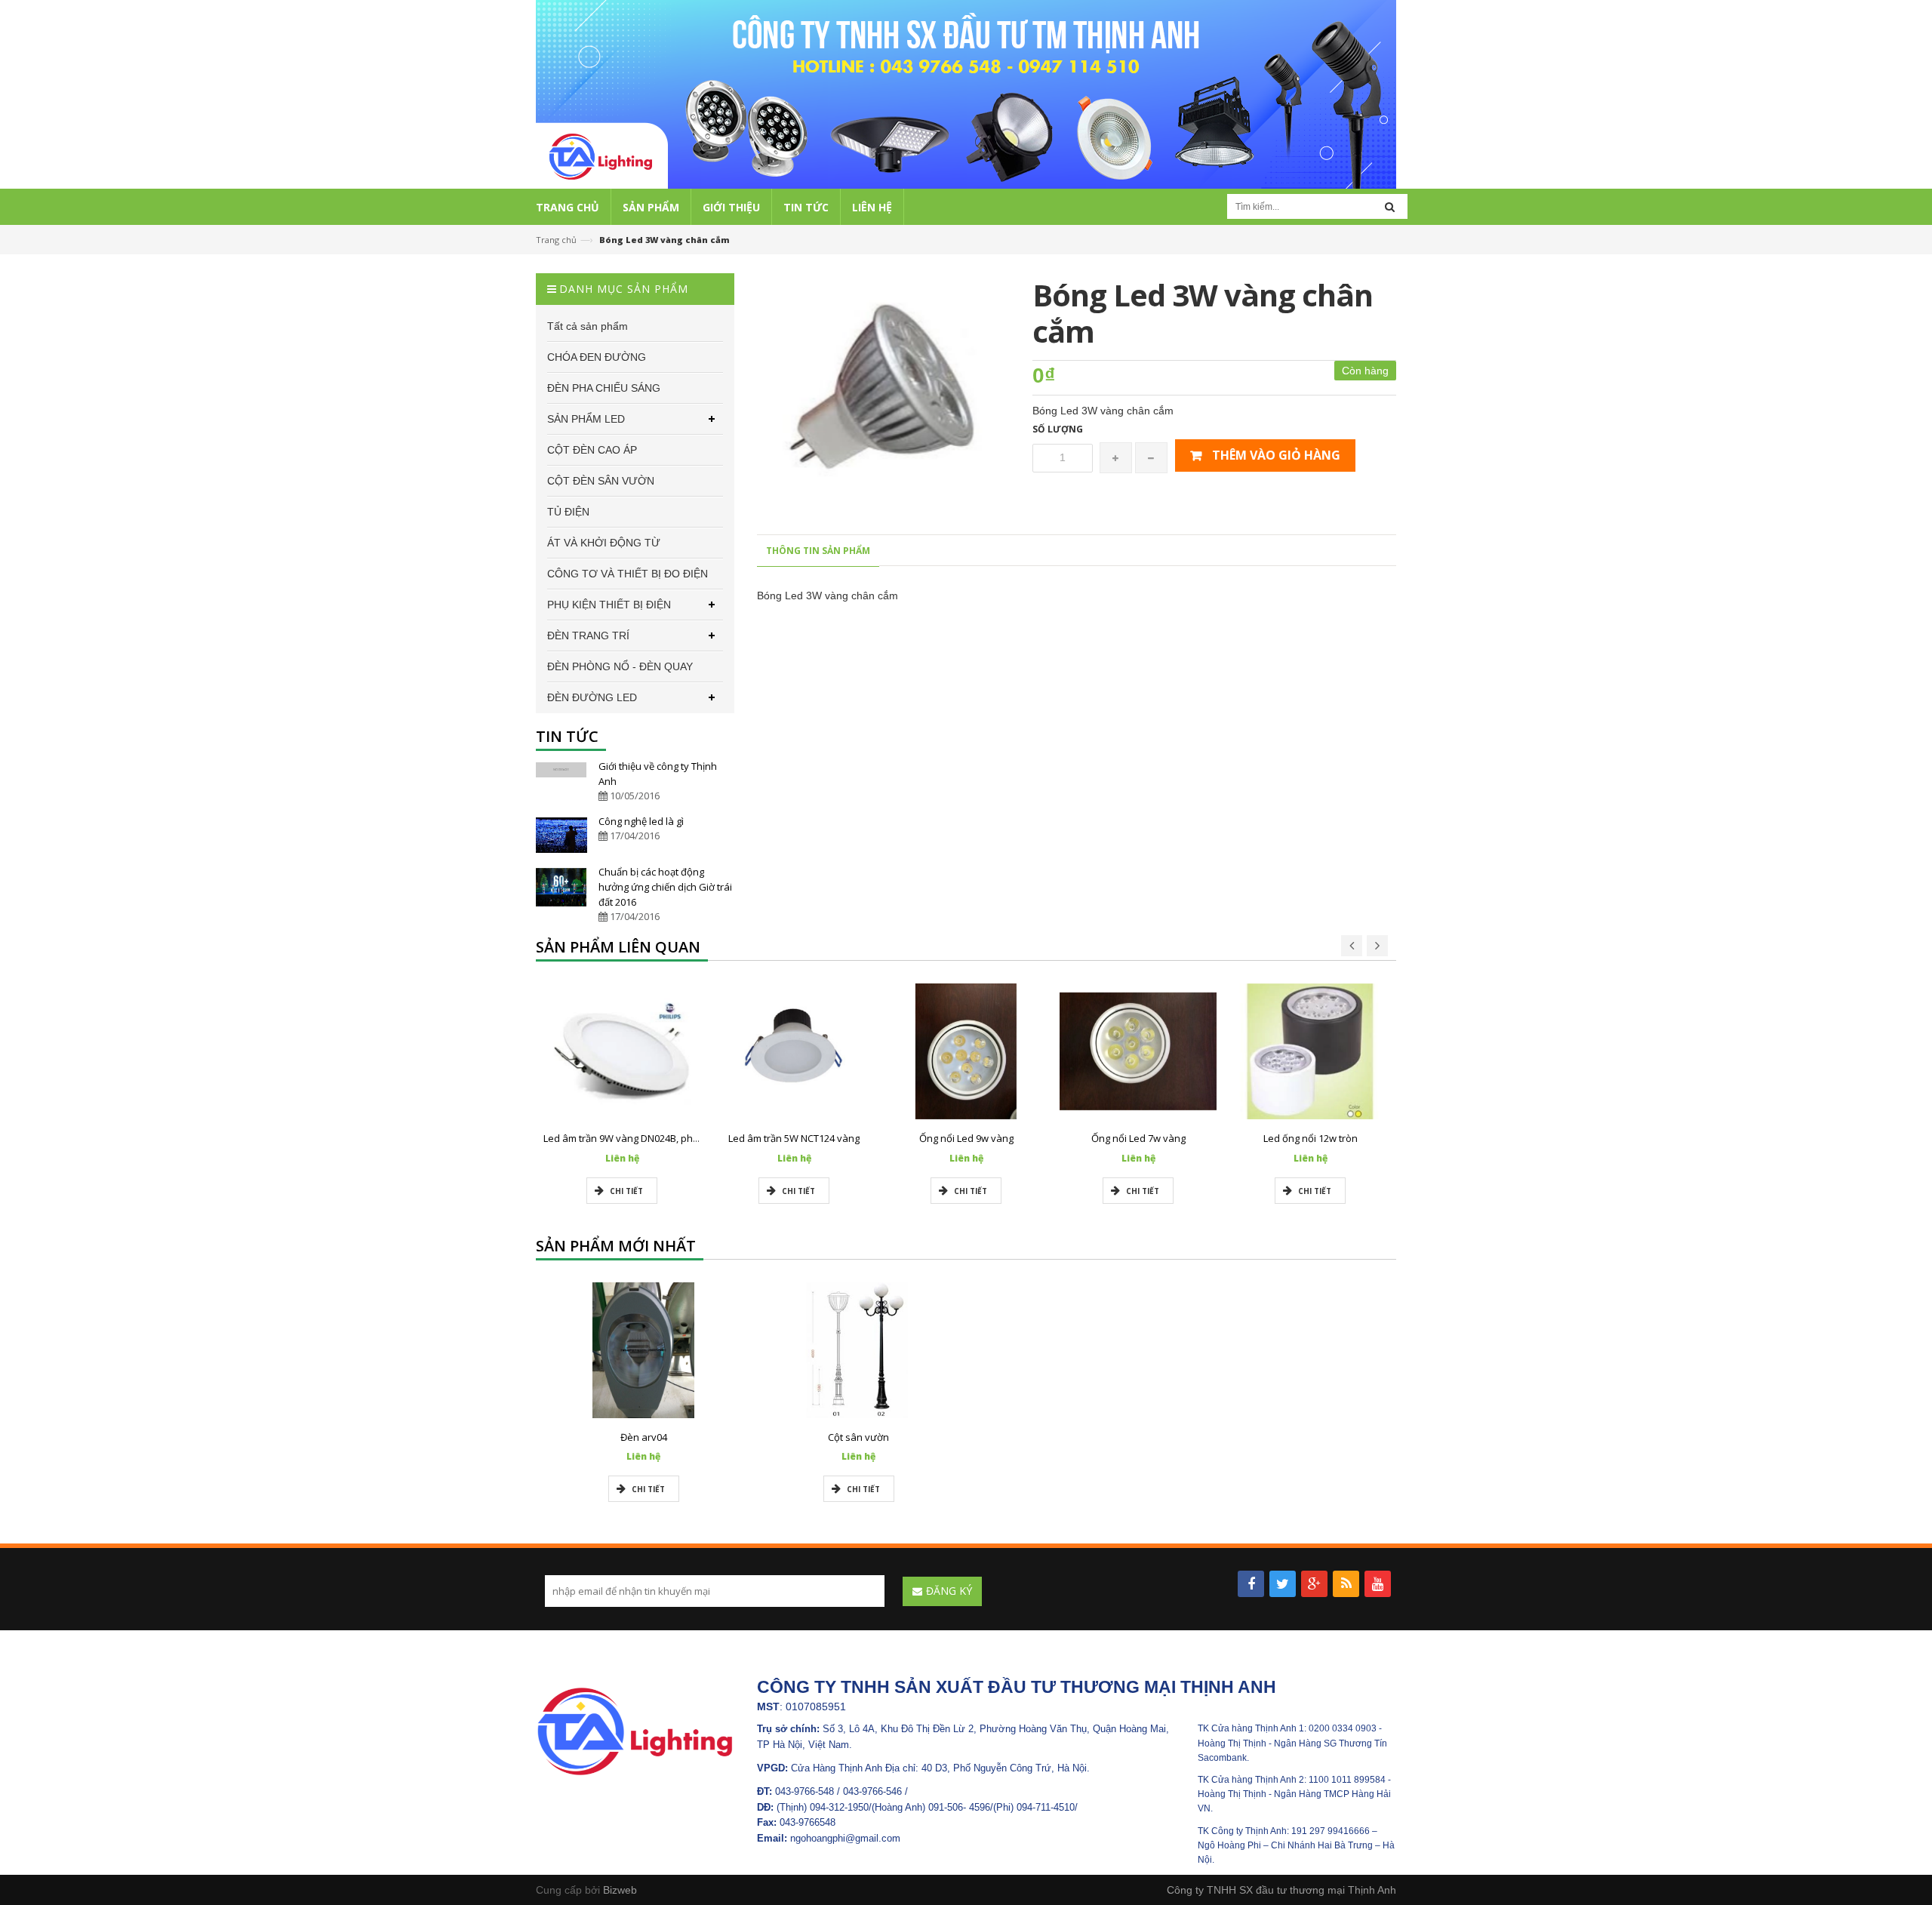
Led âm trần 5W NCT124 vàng (794, 1138)
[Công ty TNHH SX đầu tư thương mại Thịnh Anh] (635, 1731)
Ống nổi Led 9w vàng (966, 1138)
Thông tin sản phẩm (818, 551)
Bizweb (620, 1890)
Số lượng (1058, 429)
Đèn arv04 (644, 1437)
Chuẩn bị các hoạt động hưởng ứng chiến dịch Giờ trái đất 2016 (665, 887)
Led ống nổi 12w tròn (1311, 1138)
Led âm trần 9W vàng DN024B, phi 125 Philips (645, 1138)
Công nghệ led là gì (641, 821)
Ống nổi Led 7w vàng (1138, 1138)
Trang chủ (556, 240)
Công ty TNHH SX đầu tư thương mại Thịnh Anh (1281, 1890)
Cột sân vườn (858, 1437)
